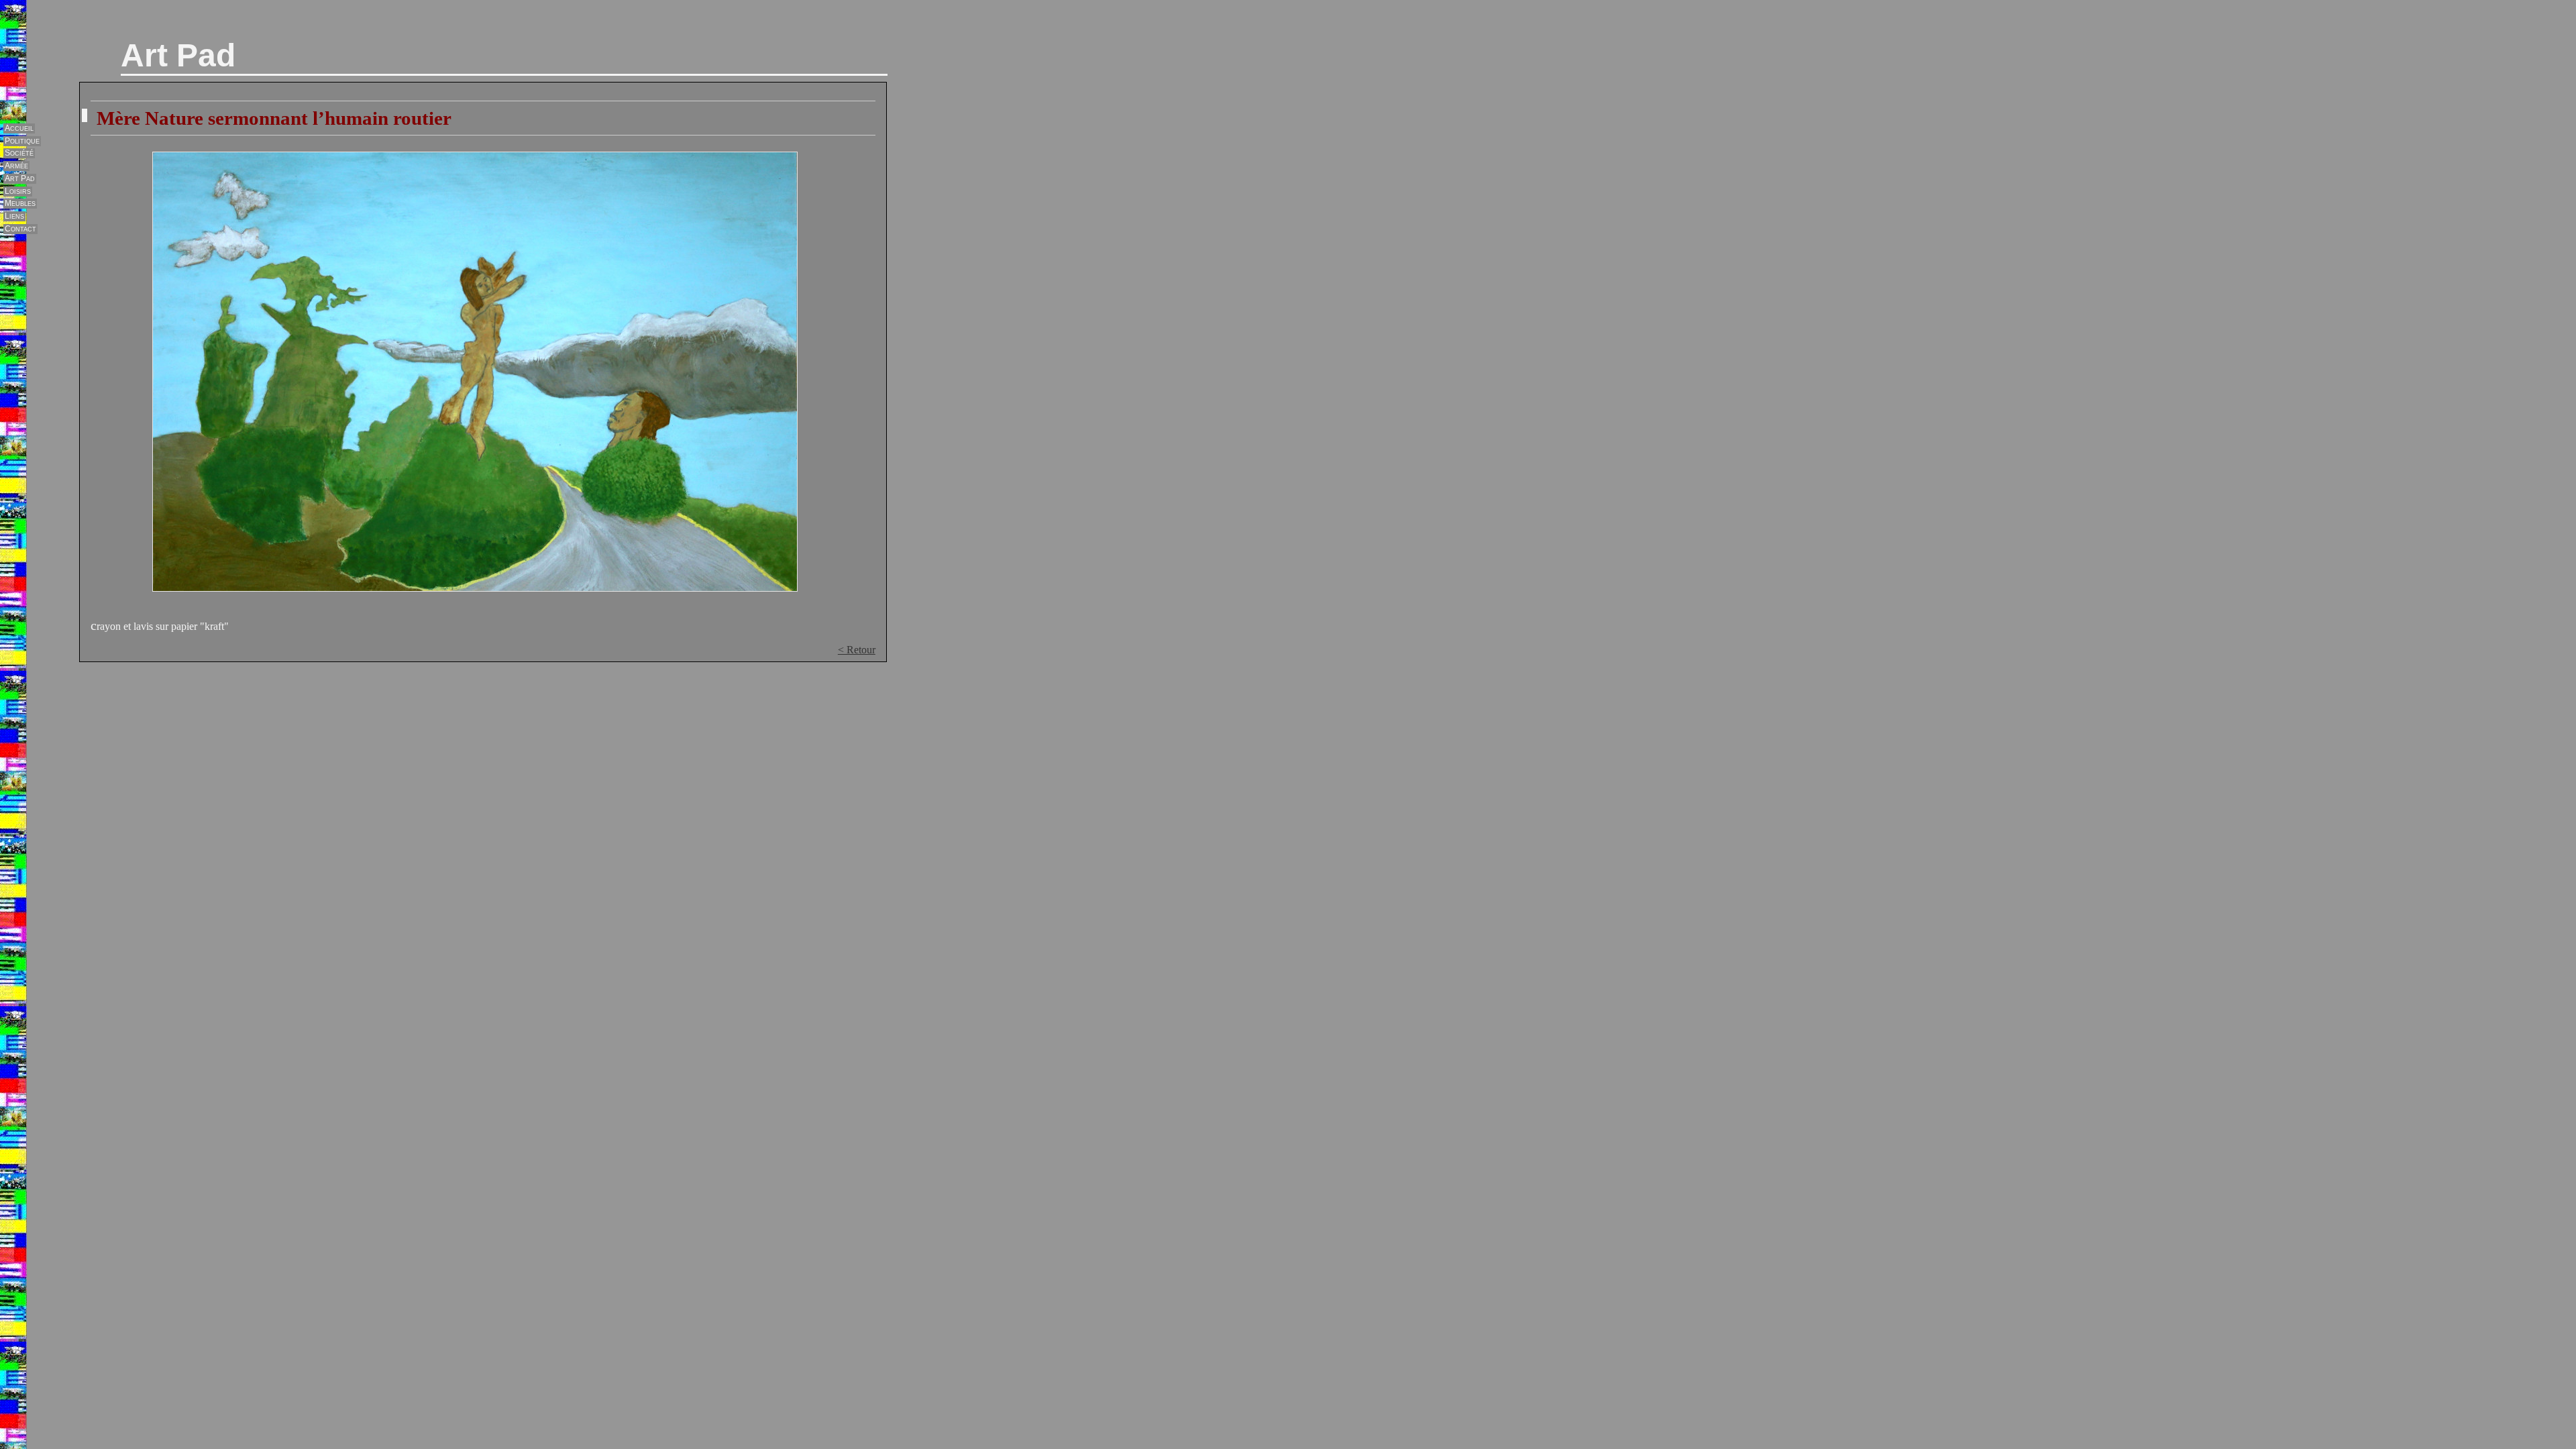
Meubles (20, 203)
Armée (16, 166)
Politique (22, 141)
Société (19, 153)
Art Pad (178, 55)
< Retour (857, 650)
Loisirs (18, 191)
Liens (14, 216)
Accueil (19, 128)
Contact (20, 229)
